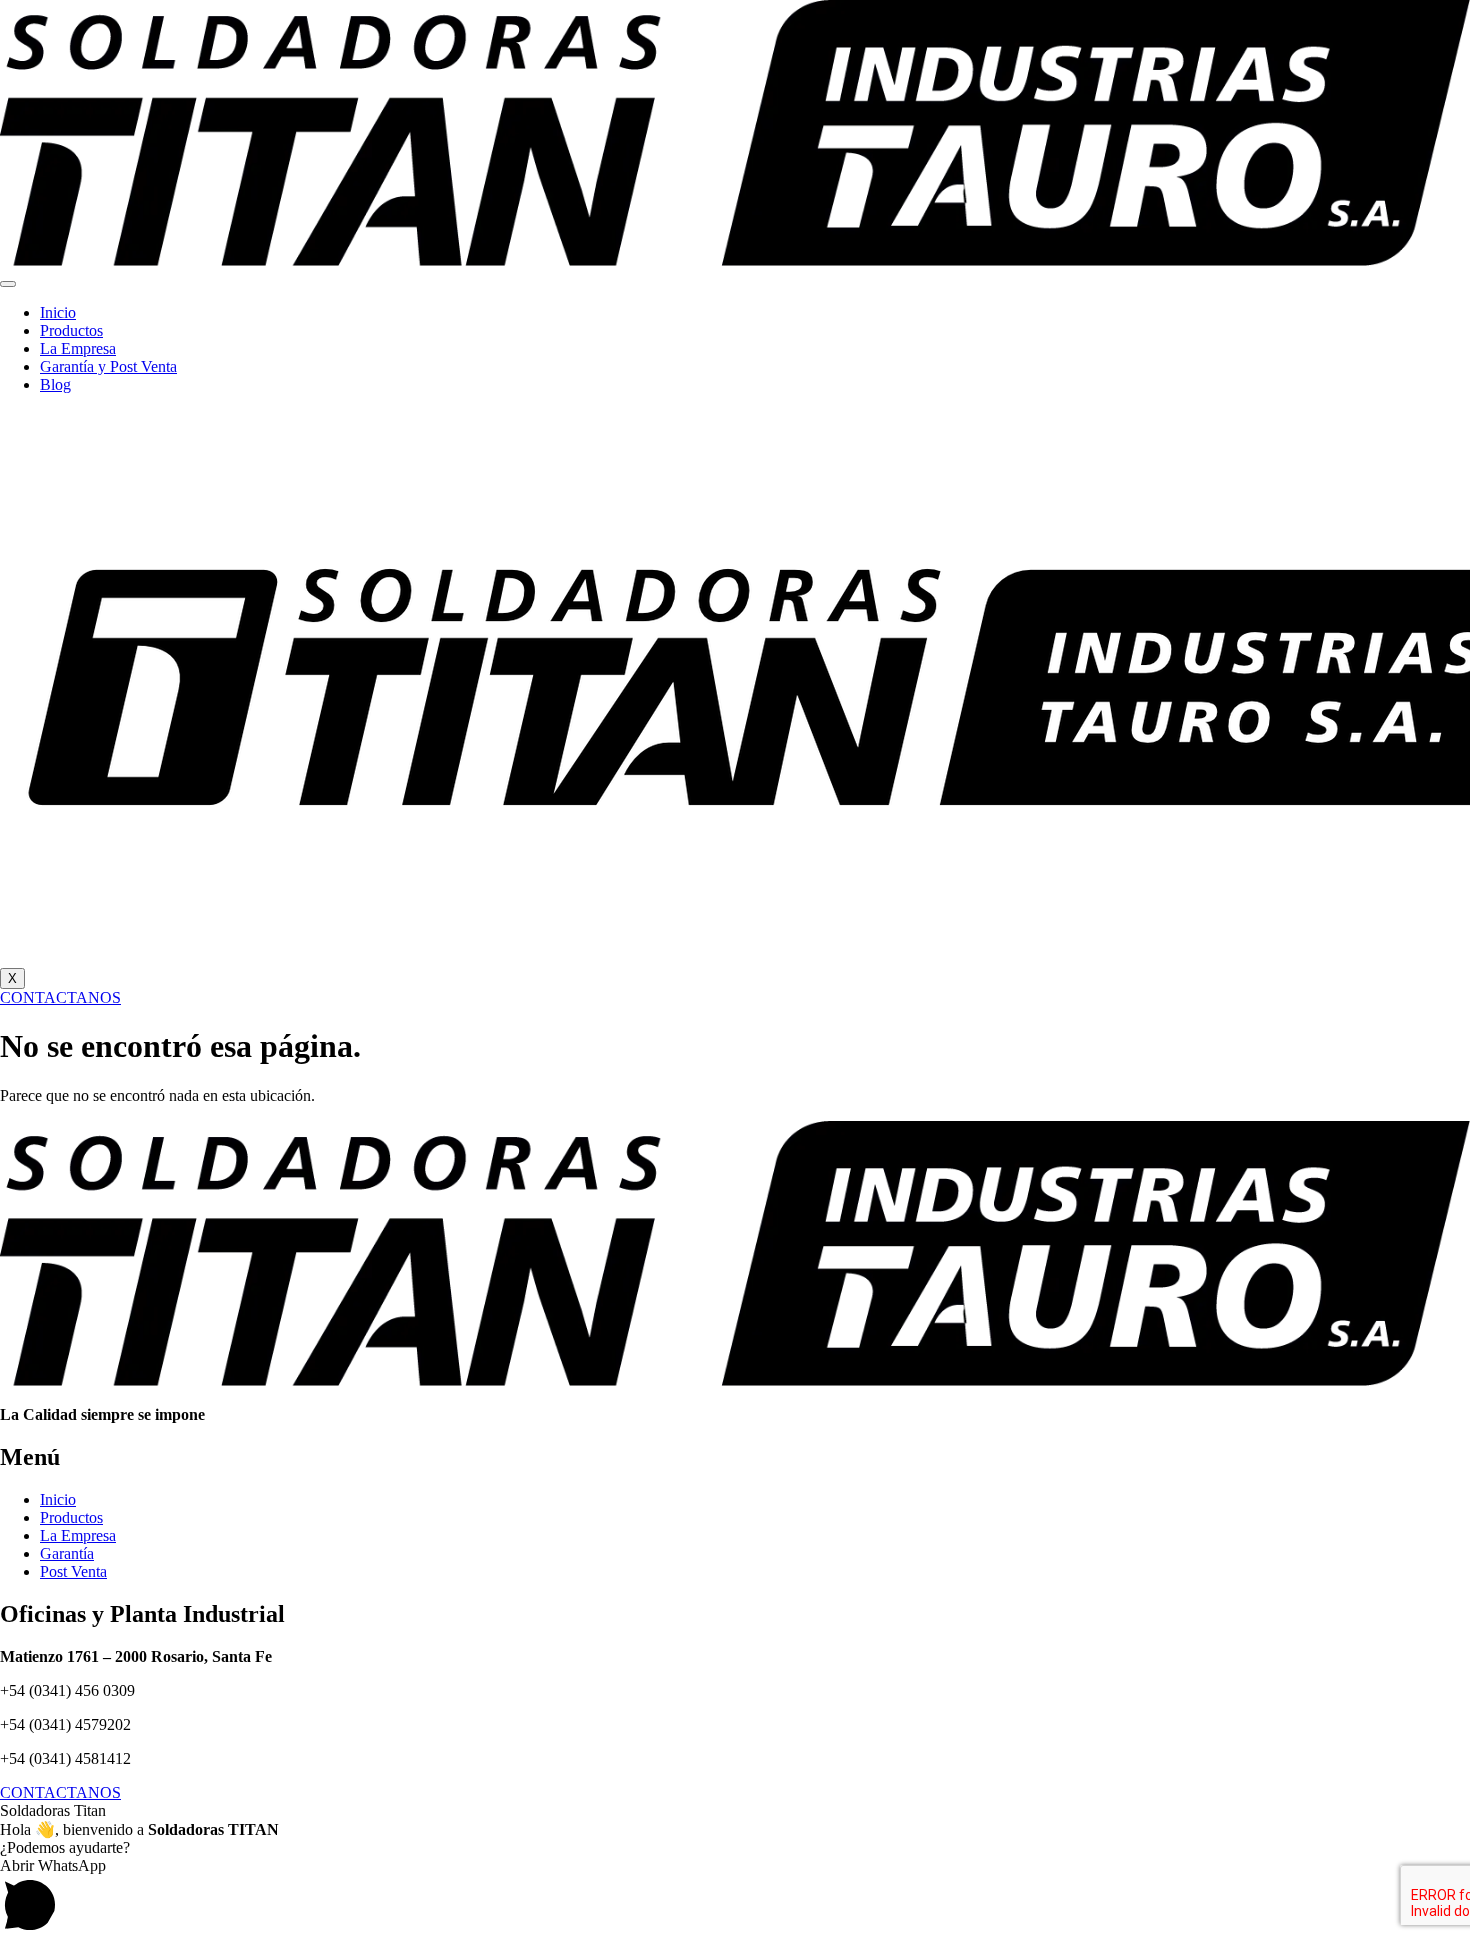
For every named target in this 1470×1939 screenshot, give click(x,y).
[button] (735, 1898)
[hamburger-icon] (8, 284)
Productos (71, 330)
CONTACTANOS (60, 997)
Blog (55, 384)
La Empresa (78, 348)
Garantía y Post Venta (108, 366)
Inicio (58, 312)
